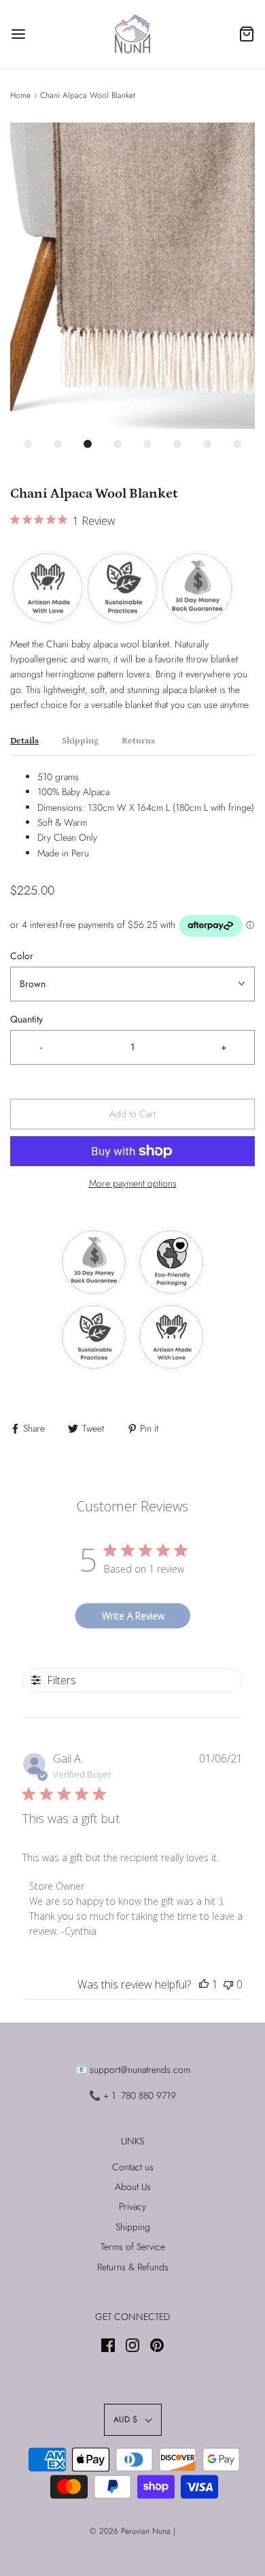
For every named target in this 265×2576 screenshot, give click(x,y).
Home (20, 95)
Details (24, 741)
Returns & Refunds (133, 2267)
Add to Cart (132, 1114)
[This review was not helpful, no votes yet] (228, 1984)
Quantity (26, 1019)
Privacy (132, 2206)
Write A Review (133, 1616)
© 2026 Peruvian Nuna (130, 2531)
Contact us (133, 2167)
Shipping (80, 741)
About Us (133, 2187)
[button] (132, 276)
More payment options (133, 1183)
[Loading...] (132, 276)
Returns (138, 741)
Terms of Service (133, 2247)
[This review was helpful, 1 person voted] (204, 1984)
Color (22, 956)
